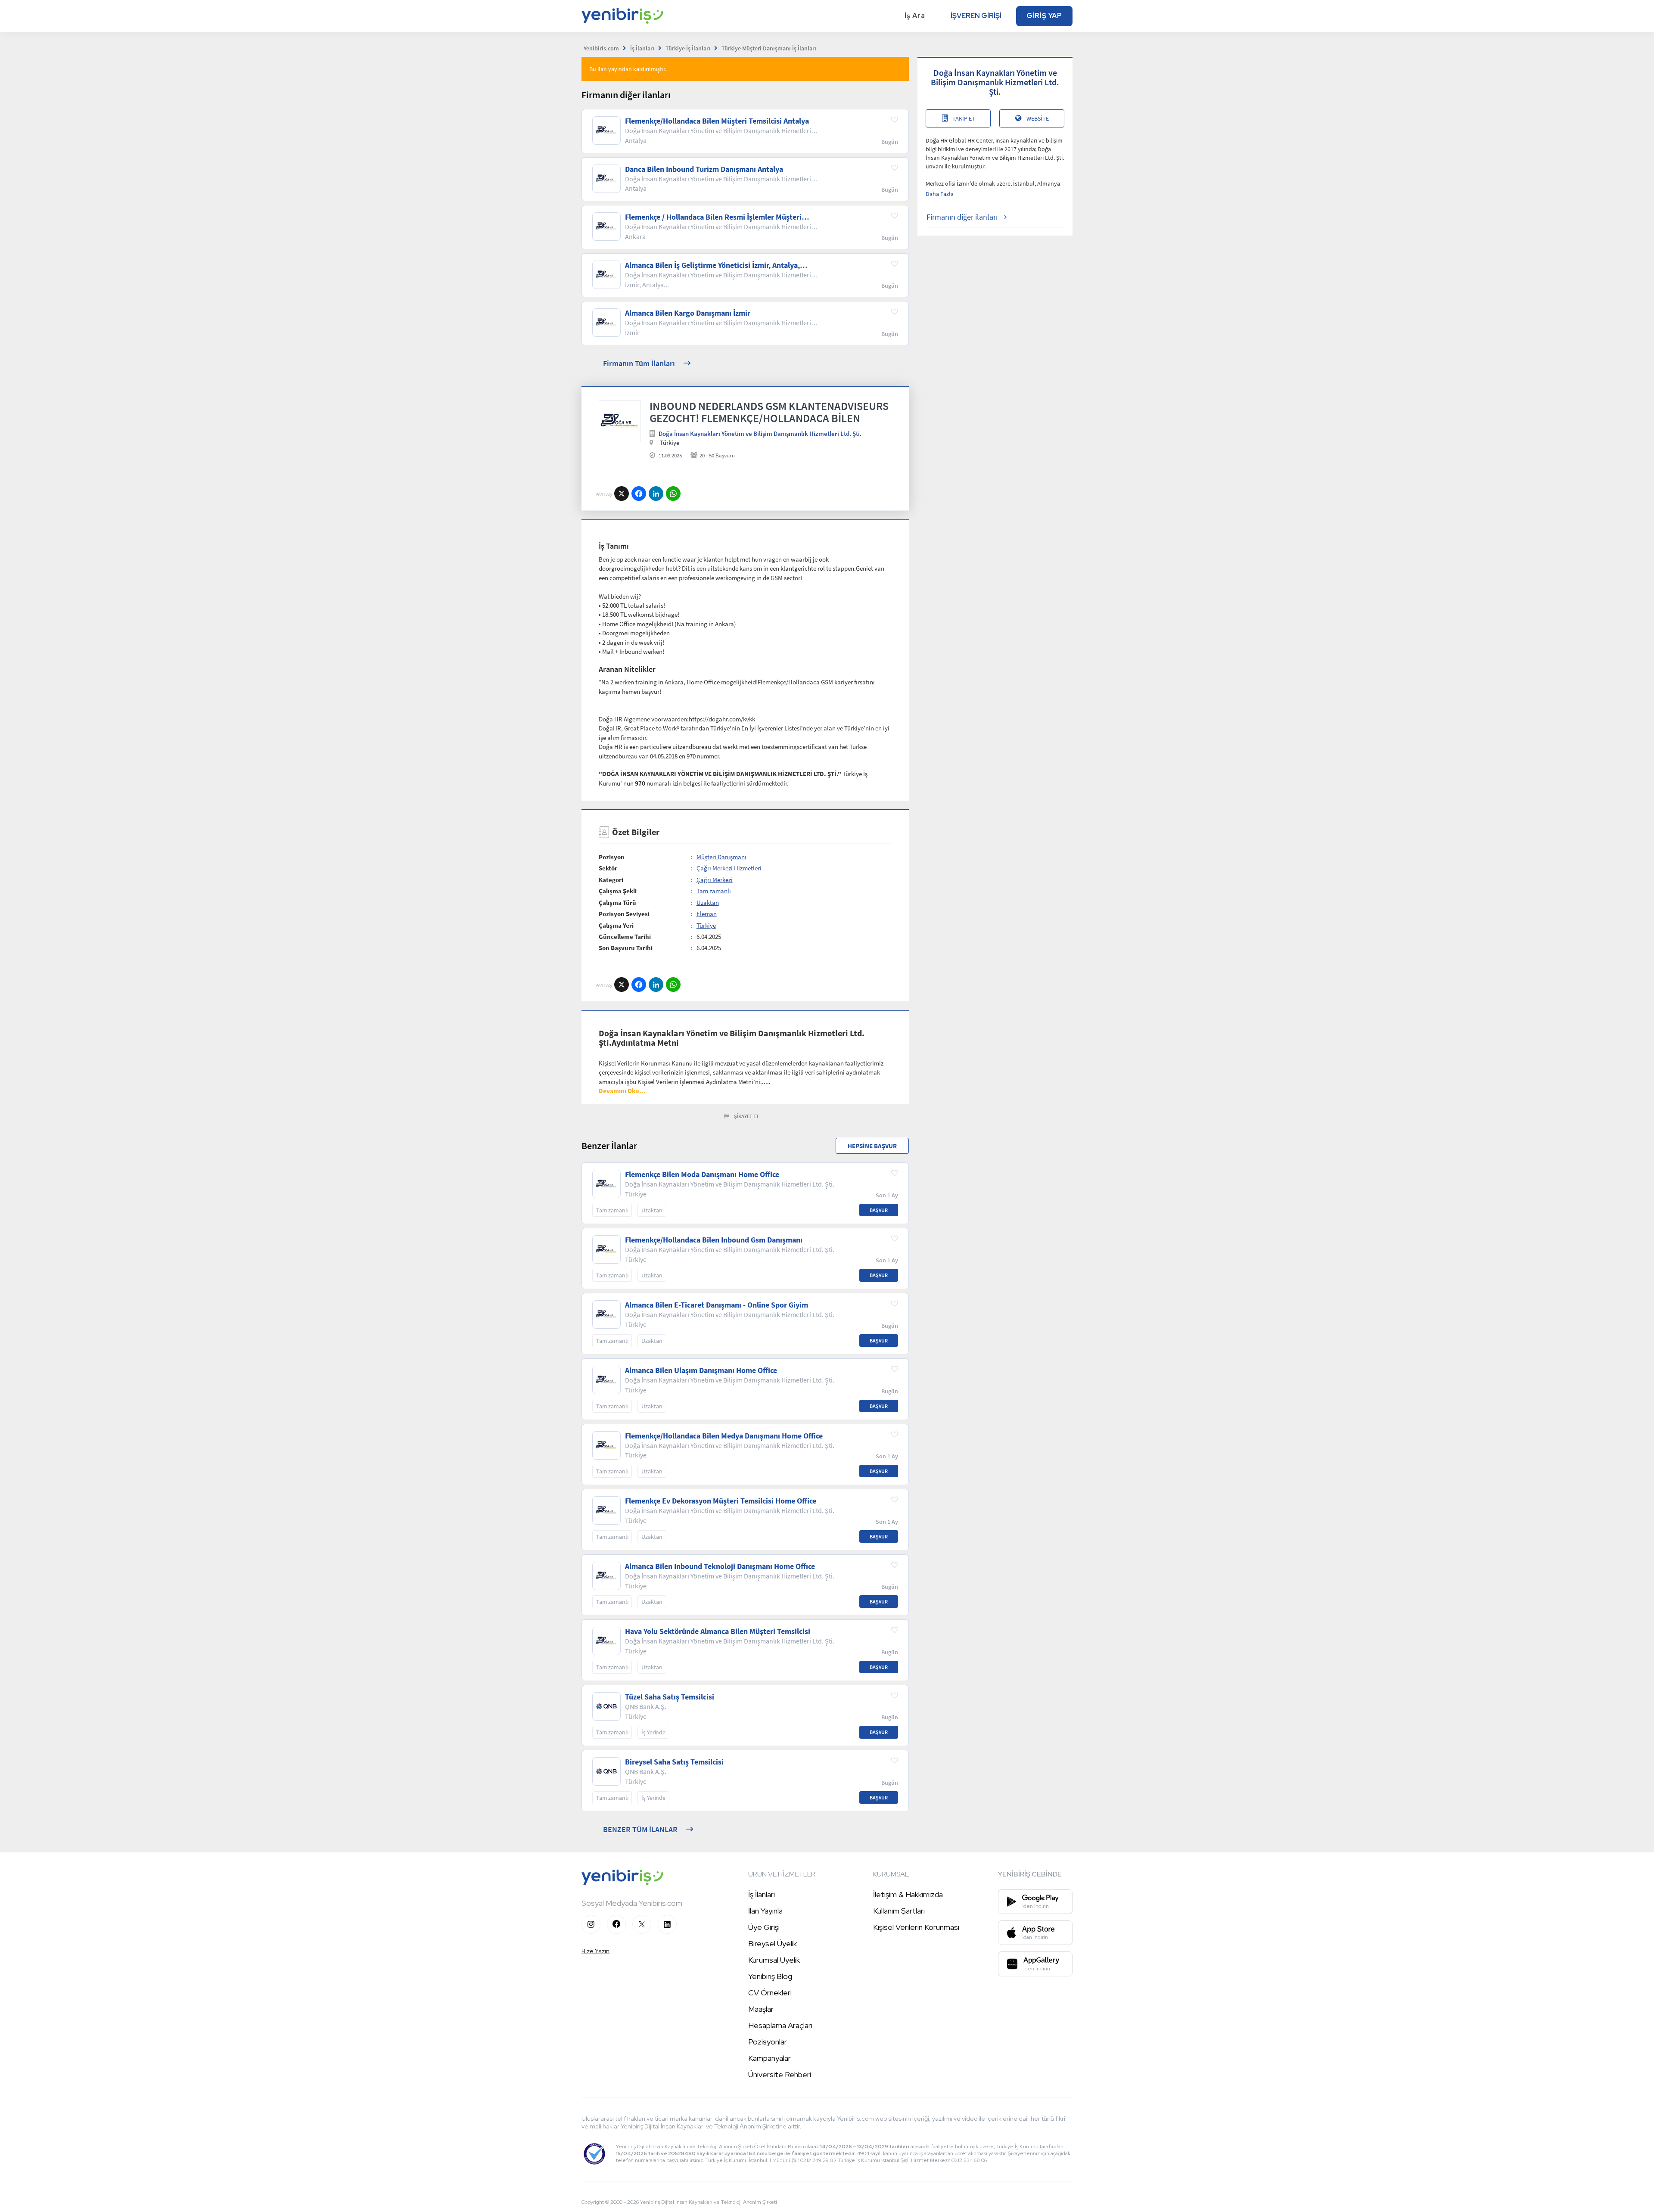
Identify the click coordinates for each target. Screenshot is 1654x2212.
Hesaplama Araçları (780, 2025)
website (1038, 118)
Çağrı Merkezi (715, 880)
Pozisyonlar (768, 2042)
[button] (622, 1091)
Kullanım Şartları (899, 1911)
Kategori (611, 880)
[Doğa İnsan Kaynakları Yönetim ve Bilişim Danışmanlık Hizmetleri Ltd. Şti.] (620, 421)
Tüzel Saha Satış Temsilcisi (670, 1697)
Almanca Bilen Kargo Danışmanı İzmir (688, 313)
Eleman (707, 914)
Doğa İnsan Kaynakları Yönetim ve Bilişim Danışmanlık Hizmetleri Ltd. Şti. (760, 433)
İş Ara (915, 16)
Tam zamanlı (714, 891)
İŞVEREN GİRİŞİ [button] (976, 16)
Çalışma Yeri (616, 925)
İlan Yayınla (765, 1911)
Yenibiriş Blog (770, 1976)
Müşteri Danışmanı (721, 857)
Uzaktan (708, 903)
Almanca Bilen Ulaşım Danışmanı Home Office (701, 1370)
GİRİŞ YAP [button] (1044, 16)
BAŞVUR (879, 1210)
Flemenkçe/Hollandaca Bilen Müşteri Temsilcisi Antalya (717, 121)
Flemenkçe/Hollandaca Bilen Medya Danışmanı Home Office (724, 1436)
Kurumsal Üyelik (774, 1960)
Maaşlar (761, 2009)
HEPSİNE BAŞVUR (872, 1146)
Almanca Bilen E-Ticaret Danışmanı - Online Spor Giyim (717, 1305)
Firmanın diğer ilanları (962, 217)
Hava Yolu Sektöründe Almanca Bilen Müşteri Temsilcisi (718, 1631)
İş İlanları (762, 1894)
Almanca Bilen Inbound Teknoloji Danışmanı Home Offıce (720, 1566)
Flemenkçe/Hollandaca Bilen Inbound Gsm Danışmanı (714, 1240)
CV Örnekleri (770, 1993)
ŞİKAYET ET (746, 1116)
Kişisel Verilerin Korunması (916, 1927)
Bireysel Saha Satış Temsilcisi (674, 1762)
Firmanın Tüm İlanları (639, 363)
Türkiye (706, 925)
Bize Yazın (595, 1951)
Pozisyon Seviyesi (624, 914)
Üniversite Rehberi (780, 2074)
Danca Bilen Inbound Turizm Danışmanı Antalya (704, 169)
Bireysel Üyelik (773, 1943)
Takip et (964, 118)
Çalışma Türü (617, 903)
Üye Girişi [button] (764, 1927)
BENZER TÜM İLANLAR (640, 1829)
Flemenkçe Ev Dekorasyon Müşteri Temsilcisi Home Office (721, 1501)
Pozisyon (612, 857)
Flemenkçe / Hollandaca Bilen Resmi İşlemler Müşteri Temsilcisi (713, 217)
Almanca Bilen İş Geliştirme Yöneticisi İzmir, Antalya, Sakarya (712, 265)
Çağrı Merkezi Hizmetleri (729, 868)
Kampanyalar (769, 2058)
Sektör (608, 868)
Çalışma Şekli (618, 891)
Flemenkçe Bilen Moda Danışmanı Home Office (702, 1174)
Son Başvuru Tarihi (626, 948)
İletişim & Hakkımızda (908, 1894)
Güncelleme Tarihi (625, 937)
